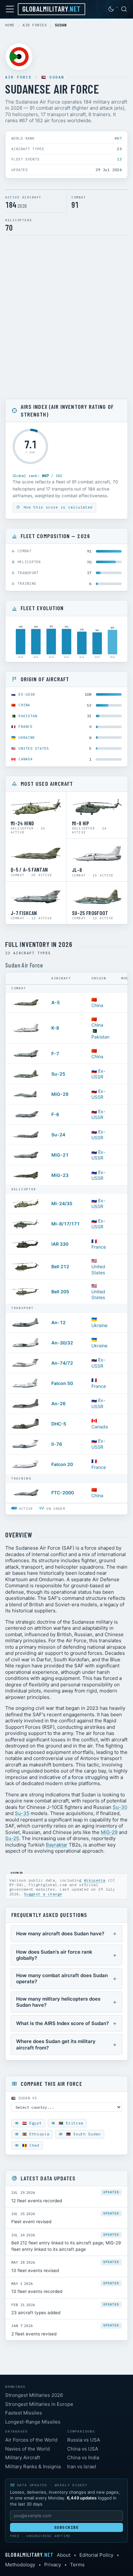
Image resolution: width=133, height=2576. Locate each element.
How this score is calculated (57, 507)
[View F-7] (26, 1054)
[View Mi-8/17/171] (26, 1224)
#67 (118, 138)
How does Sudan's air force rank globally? (54, 1955)
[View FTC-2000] (26, 1493)
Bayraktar (57, 1845)
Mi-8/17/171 (66, 1224)
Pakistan (28, 716)
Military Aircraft (23, 2457)
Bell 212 (60, 1266)
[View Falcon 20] (26, 1464)
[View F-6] (26, 1114)
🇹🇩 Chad (30, 2145)
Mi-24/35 (62, 1203)
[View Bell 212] (26, 1267)
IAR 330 (60, 1244)
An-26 (58, 1403)
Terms (77, 2565)
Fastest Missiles (24, 2413)
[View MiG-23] (26, 1175)
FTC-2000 (63, 1493)
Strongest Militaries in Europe (39, 2404)
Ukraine (27, 738)
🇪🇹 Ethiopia (34, 2134)
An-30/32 (62, 1343)
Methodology (20, 2565)
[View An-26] (26, 1404)
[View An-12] (26, 1323)
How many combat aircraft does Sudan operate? (62, 1979)
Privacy (53, 2565)
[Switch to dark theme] (111, 9)
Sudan (57, 77)
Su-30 (120, 1807)
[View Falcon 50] (26, 1383)
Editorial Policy (96, 2555)
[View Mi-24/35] (26, 1204)
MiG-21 (60, 1155)
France (26, 727)
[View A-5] (26, 1003)
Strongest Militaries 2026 (34, 2395)
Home (10, 25)
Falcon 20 (62, 1464)
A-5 (56, 1002)
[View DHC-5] (26, 1424)
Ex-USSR (27, 694)
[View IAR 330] (26, 1244)
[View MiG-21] (26, 1155)
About (64, 2555)
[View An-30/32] (26, 1343)
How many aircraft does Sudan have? (60, 1934)
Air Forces (35, 25)
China (24, 705)
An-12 (58, 1322)
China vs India (83, 2457)
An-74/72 (62, 1363)
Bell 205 (60, 1292)
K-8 (55, 1028)
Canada (26, 759)
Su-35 (22, 1813)
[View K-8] (26, 1028)
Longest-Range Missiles (33, 2422)
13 (119, 159)
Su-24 (58, 1135)
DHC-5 (59, 1424)
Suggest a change (43, 1894)
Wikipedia (95, 1880)
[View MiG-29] (26, 1094)
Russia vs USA (84, 2440)
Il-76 (57, 1444)
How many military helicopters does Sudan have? (58, 2002)
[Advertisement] (66, 317)
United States (34, 748)
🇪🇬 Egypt (31, 2123)
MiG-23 (60, 1175)
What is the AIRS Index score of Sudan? (62, 2023)
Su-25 (58, 1074)
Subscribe (67, 2527)
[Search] (124, 9)
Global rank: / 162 (37, 476)
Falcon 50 (62, 1383)
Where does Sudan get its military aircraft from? (56, 2044)
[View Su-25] (26, 1074)
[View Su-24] (26, 1135)
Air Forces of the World (31, 2440)
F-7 (55, 1054)
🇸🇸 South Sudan (82, 2134)
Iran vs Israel (82, 2466)
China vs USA (83, 2449)
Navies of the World (27, 2449)
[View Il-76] (26, 1444)
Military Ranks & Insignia (33, 2466)
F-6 (55, 1114)
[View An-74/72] (26, 1363)
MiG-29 (60, 1094)
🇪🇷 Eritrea (70, 2123)
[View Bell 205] (26, 1292)
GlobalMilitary (51, 9)
